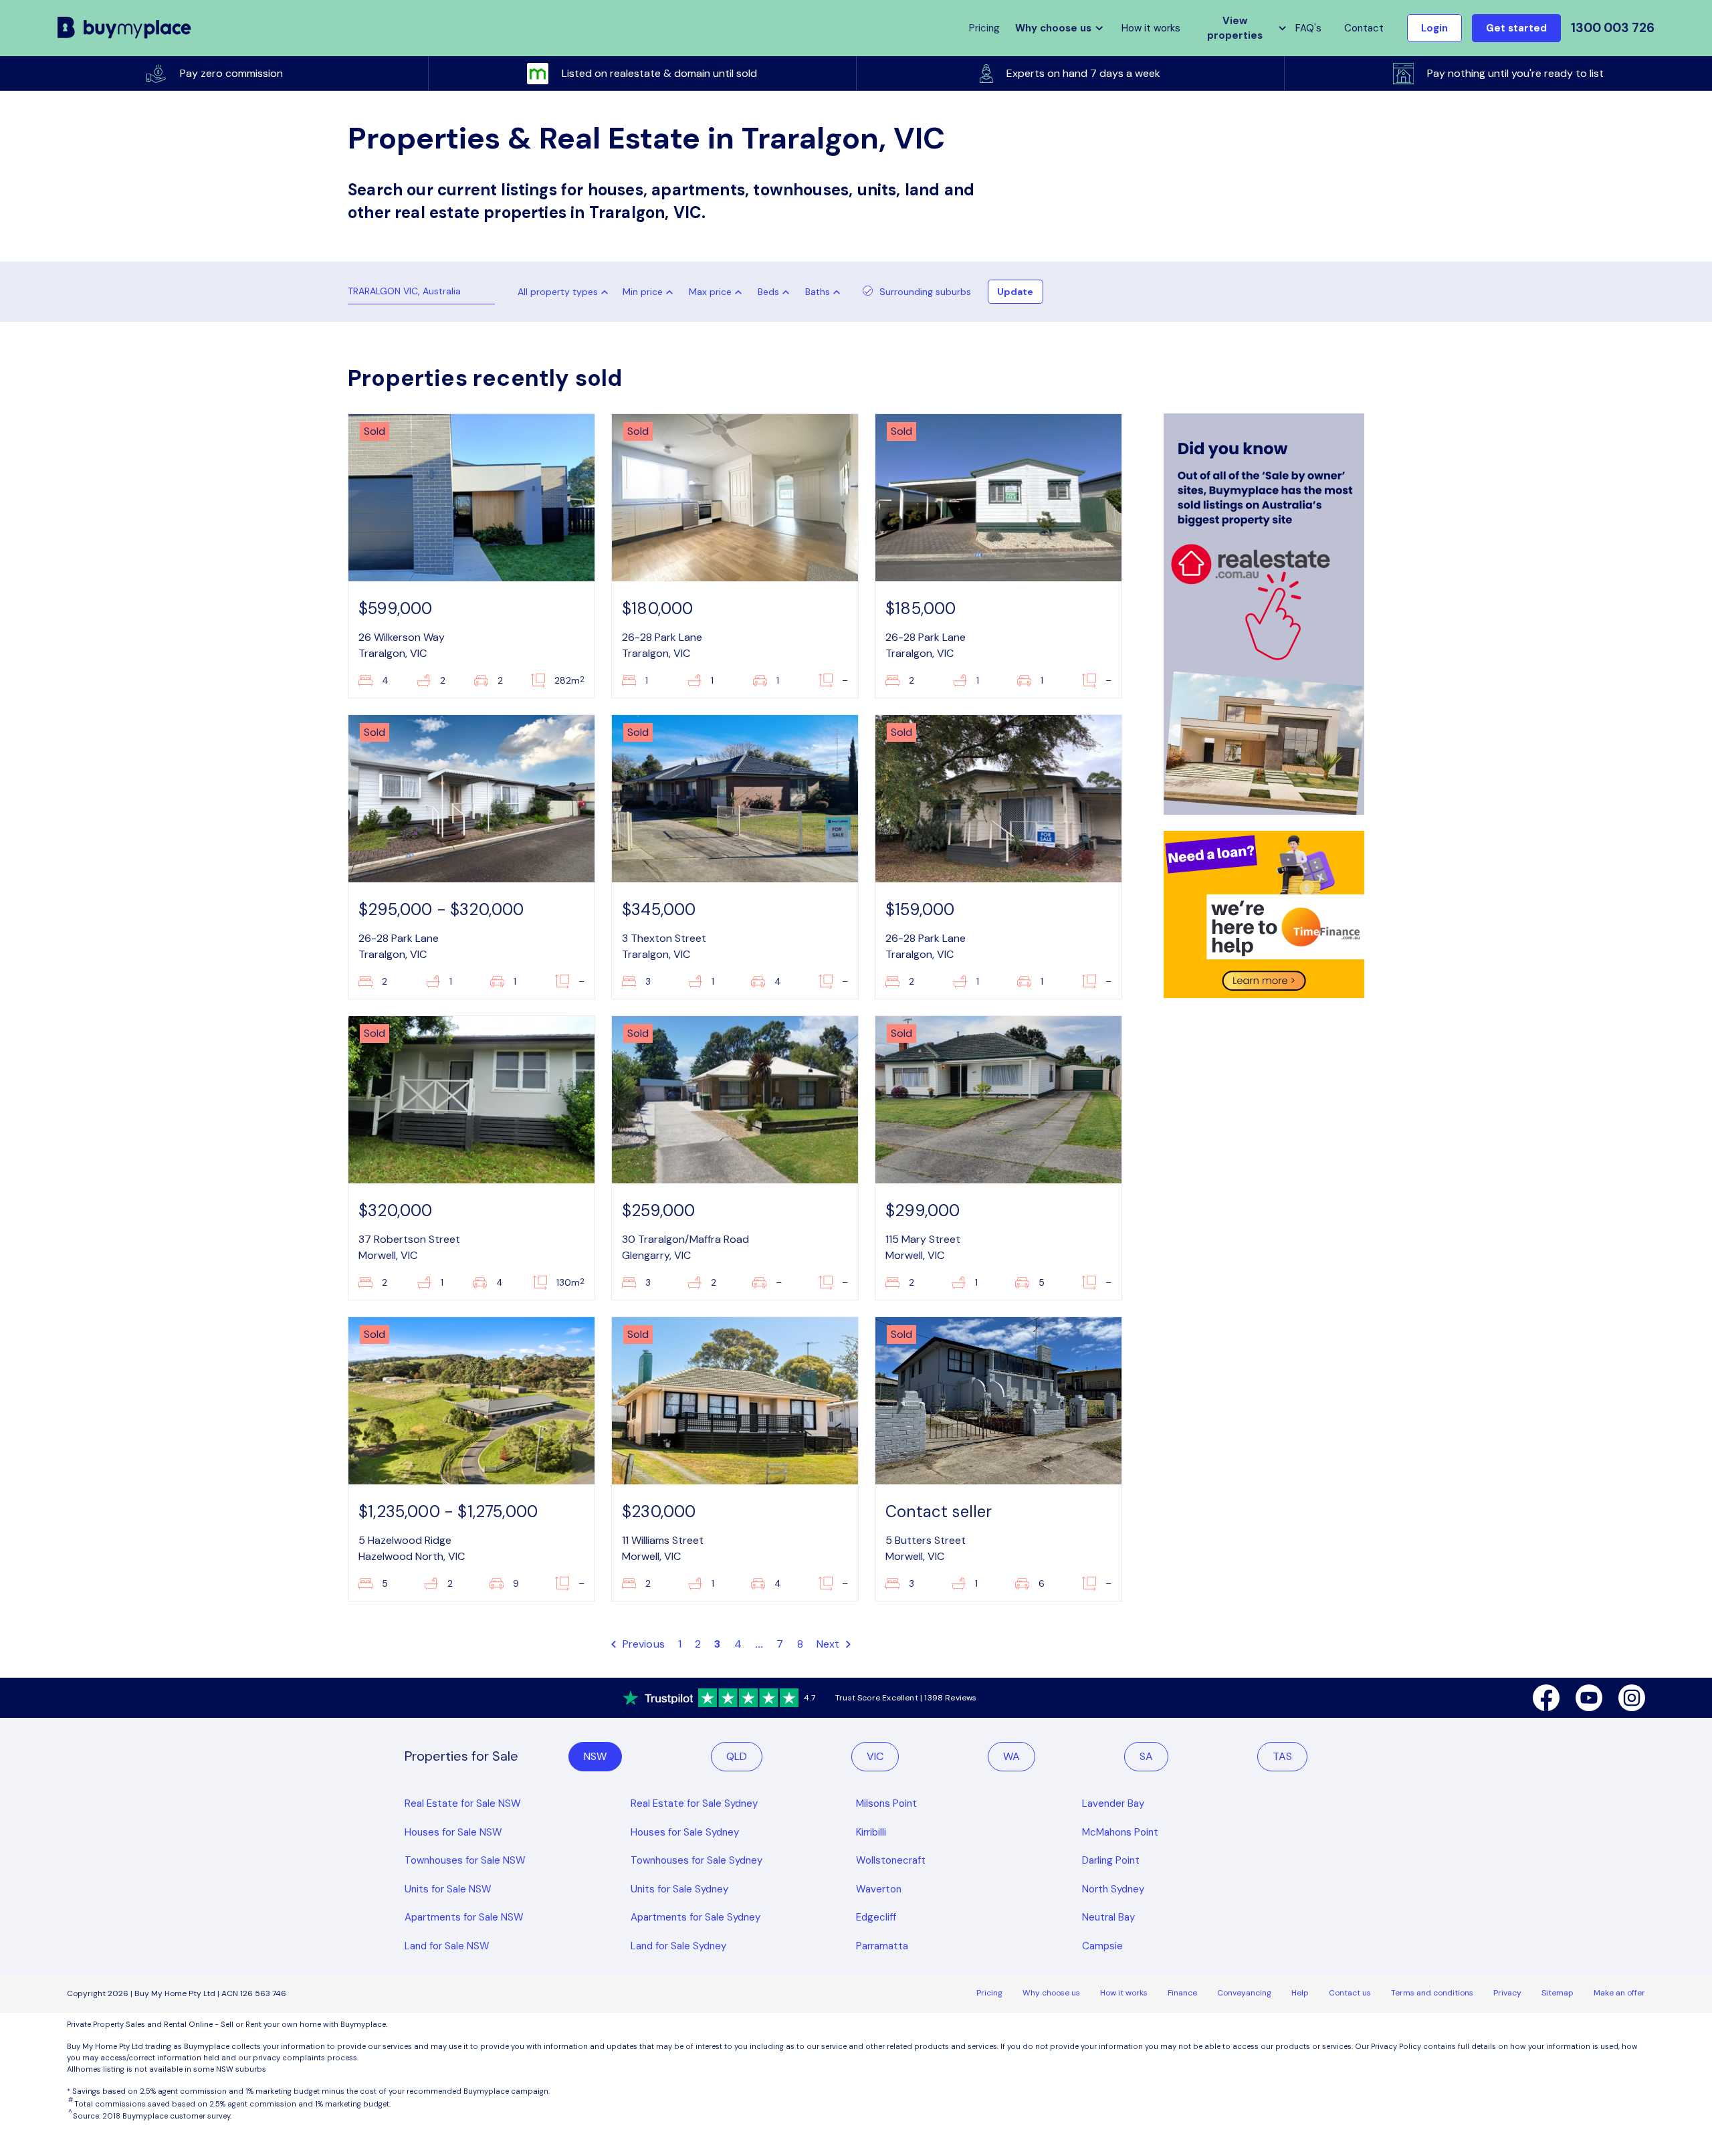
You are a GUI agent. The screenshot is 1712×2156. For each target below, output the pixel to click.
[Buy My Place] (125, 28)
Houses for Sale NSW (453, 1832)
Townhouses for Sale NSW (465, 1860)
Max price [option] (710, 292)
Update (1015, 292)
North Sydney (1113, 1889)
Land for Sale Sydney (678, 1946)
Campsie (1102, 1946)
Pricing (989, 1993)
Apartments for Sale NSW (464, 1917)
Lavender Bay (1113, 1803)
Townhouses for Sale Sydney (697, 1860)
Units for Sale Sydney (679, 1889)
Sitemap (1558, 1993)
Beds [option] (768, 292)
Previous (642, 1644)
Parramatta (882, 1946)
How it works (1151, 28)
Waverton (879, 1889)
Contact (1364, 28)
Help (1300, 1993)
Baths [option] (818, 292)
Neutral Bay (1108, 1917)
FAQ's (1308, 28)
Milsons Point (886, 1803)
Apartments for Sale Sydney (695, 1917)
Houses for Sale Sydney (685, 1832)
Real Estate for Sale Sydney (694, 1803)
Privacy (1507, 1993)
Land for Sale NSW (447, 1946)
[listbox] (651, 292)
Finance (1182, 1993)
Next (830, 1644)
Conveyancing (1244, 1993)
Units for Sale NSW (448, 1889)
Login (1434, 28)
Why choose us (1051, 1993)
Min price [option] (643, 292)
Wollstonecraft (891, 1860)
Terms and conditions (1432, 1993)
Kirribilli (871, 1832)
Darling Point (1111, 1860)
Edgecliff (876, 1917)
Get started (1516, 28)
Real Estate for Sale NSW (463, 1803)
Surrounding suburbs (925, 292)
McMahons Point (1120, 1832)
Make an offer (1619, 1993)
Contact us (1350, 1993)
